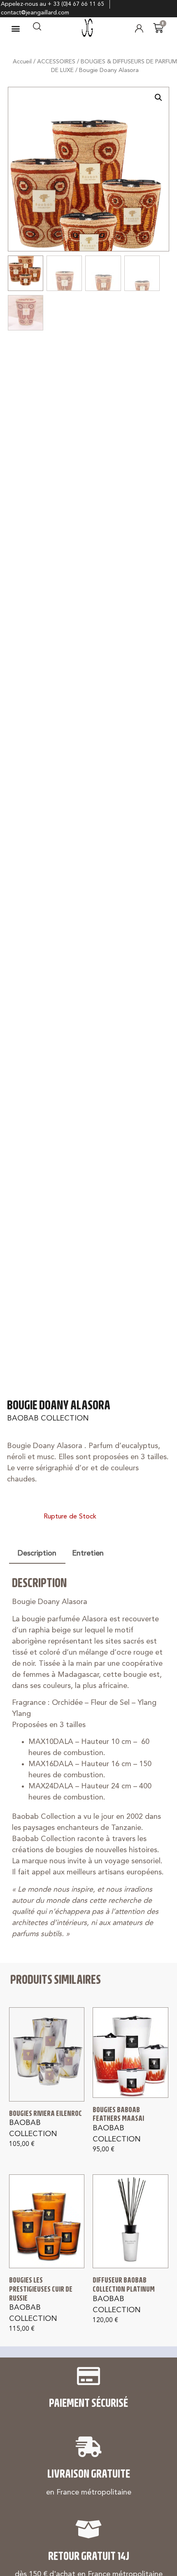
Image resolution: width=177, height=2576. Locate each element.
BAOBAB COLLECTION (48, 1418)
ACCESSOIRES (56, 62)
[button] (16, 28)
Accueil (22, 62)
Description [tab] (37, 1553)
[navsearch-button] (37, 28)
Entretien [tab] (88, 1553)
